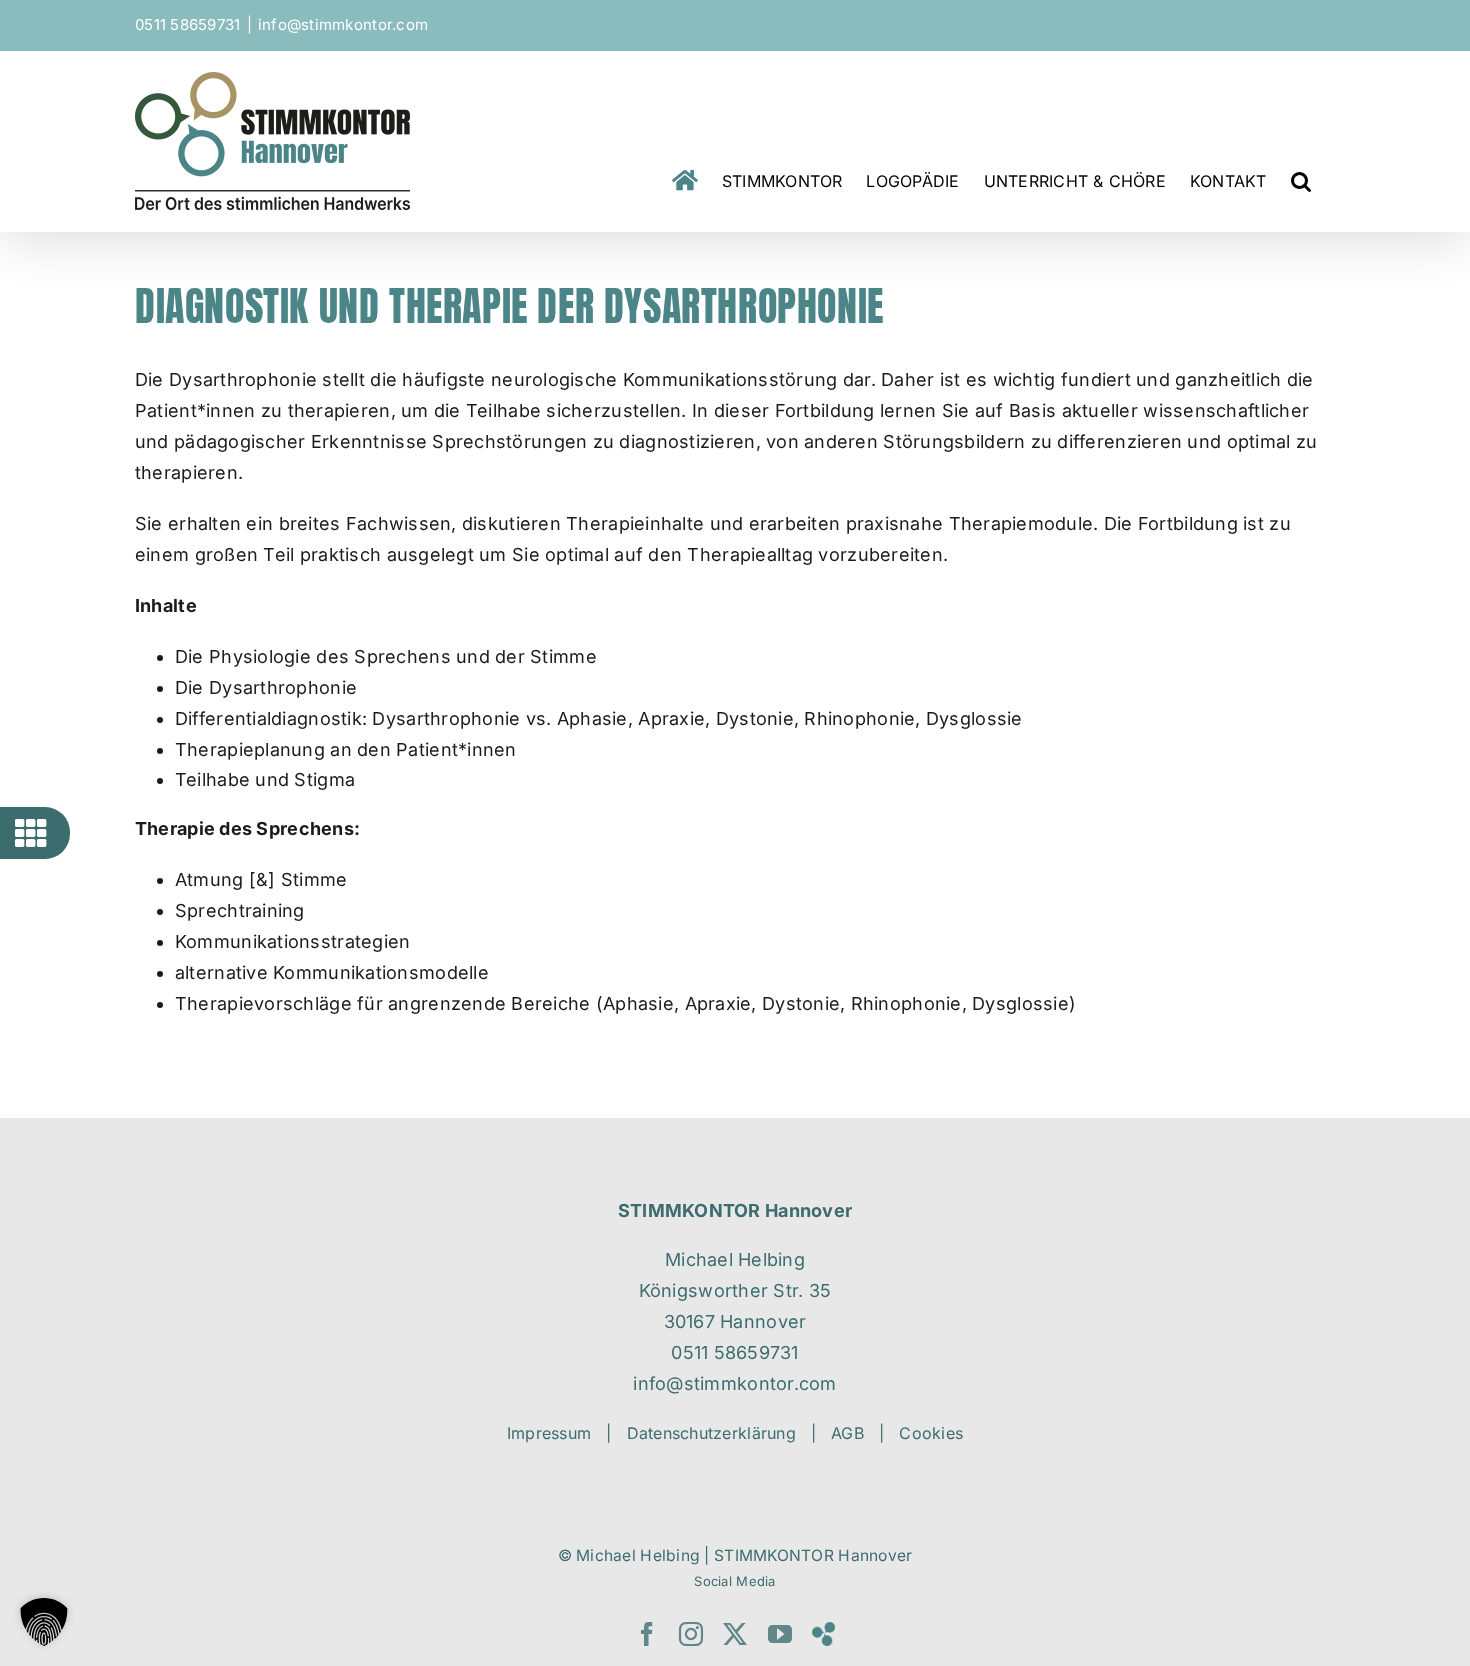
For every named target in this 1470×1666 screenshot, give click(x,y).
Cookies (931, 1433)
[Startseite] (685, 181)
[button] (1301, 181)
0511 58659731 (188, 24)
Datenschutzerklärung (711, 1433)
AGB (847, 1433)
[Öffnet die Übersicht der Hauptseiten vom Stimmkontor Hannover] (31, 833)
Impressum (549, 1433)
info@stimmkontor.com (343, 24)
